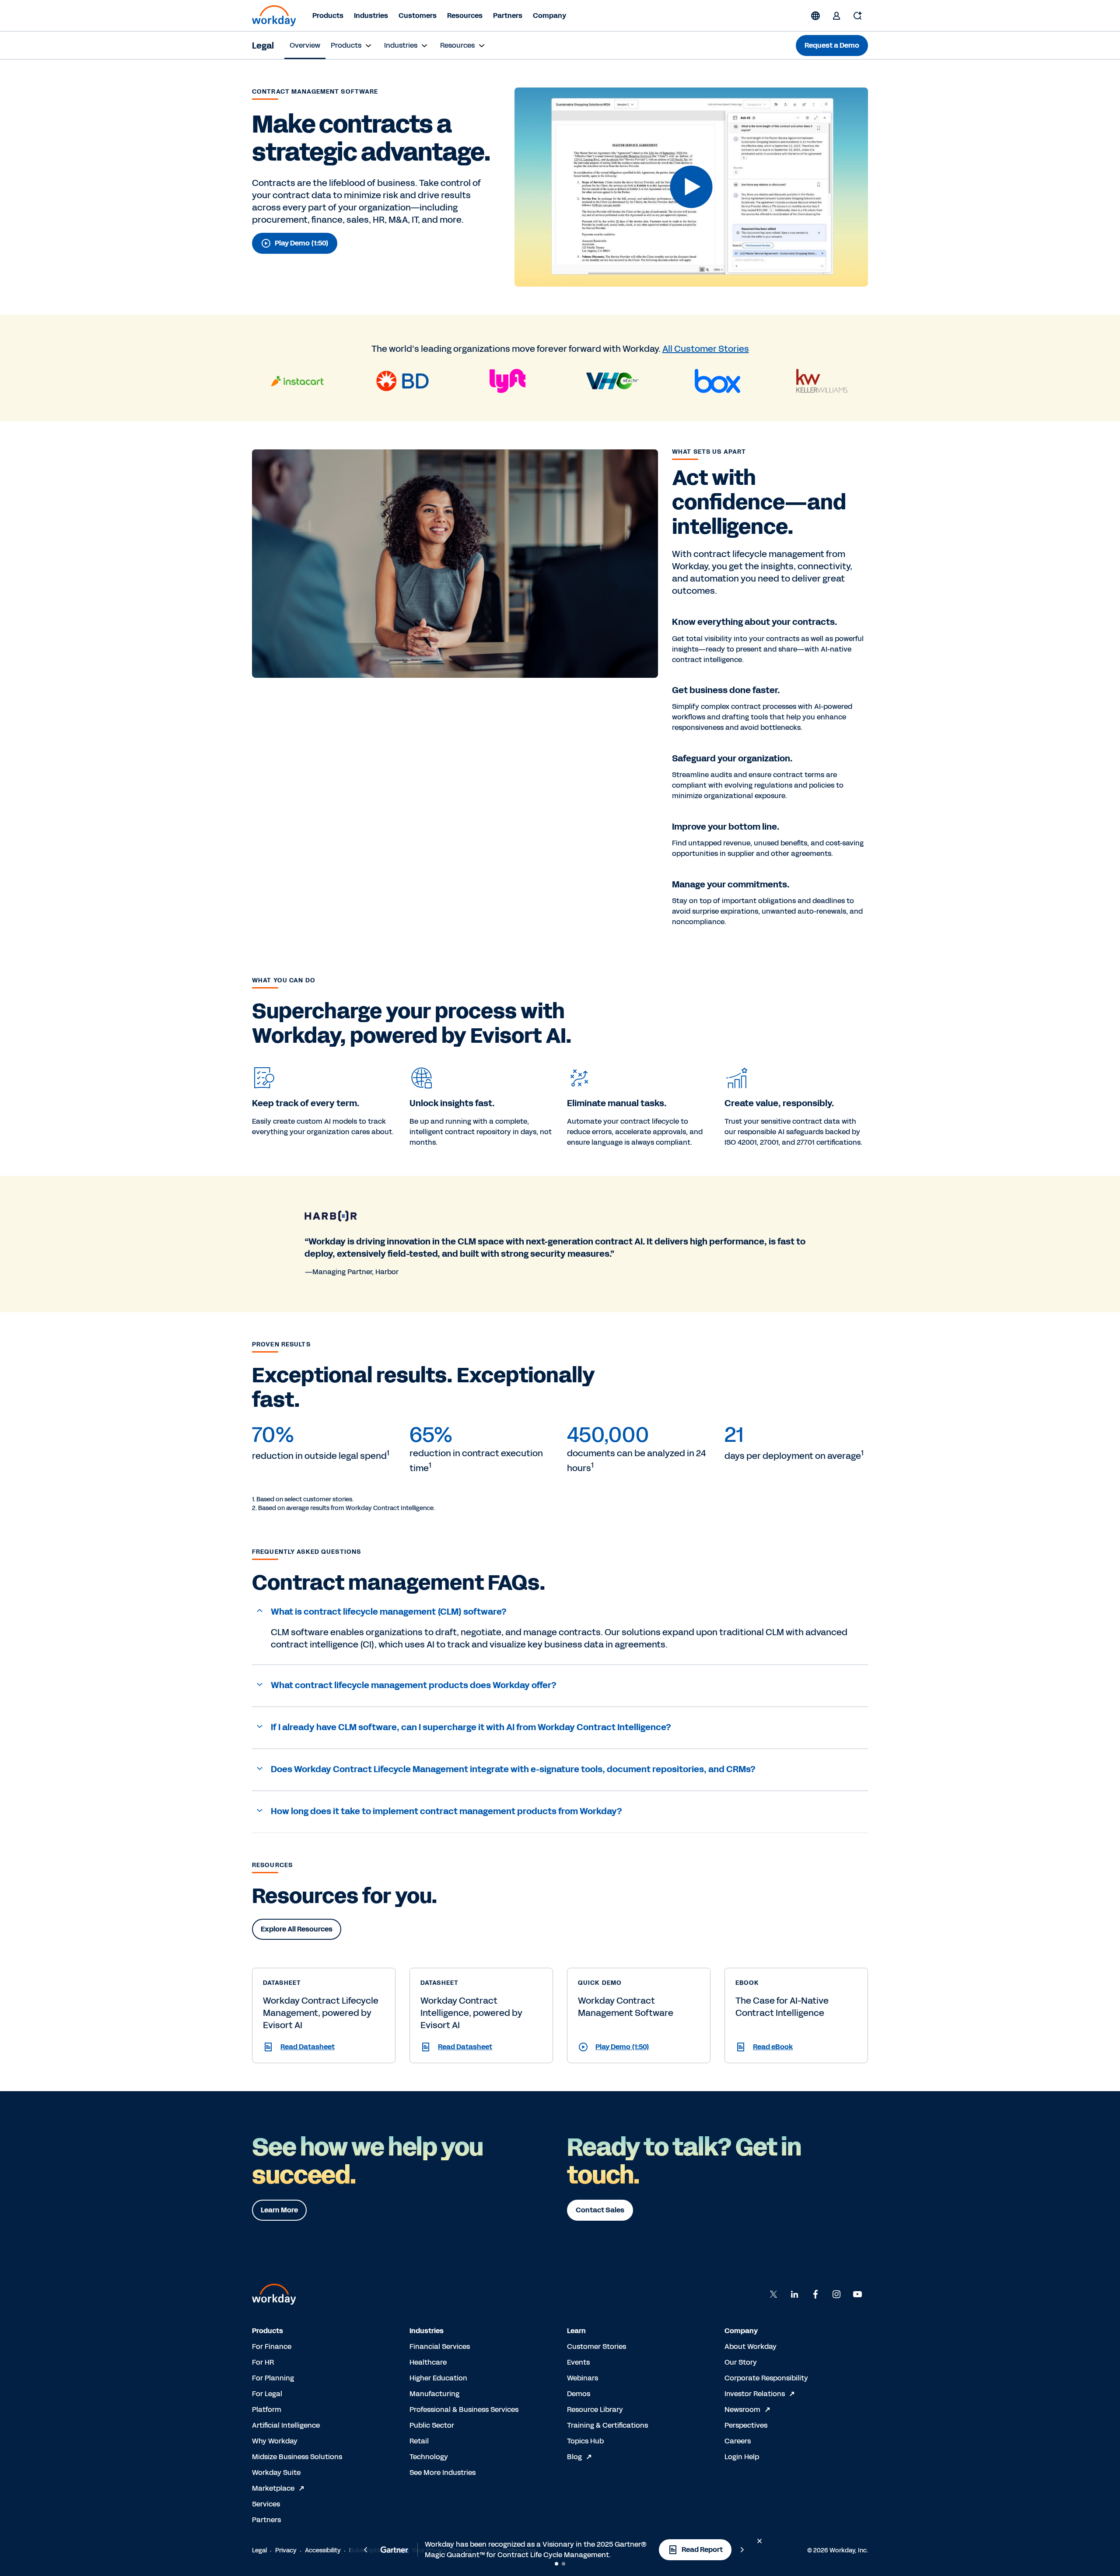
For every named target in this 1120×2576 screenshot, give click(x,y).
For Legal (267, 2394)
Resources (465, 16)
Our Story (741, 2362)
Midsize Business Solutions (297, 2457)
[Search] (857, 16)
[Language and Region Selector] (815, 16)
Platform (267, 2410)
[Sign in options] (836, 16)
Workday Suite (276, 2473)
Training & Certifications (607, 2425)
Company (549, 16)
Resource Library (595, 2410)
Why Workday (275, 2441)
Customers (418, 16)
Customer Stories (597, 2346)
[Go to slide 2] (563, 2564)
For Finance (272, 2346)
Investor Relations (755, 2394)
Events (578, 2362)
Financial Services (440, 2346)
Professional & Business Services (464, 2410)
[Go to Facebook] (815, 2294)
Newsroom (742, 2410)
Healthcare (428, 2362)
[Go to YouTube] (857, 2294)
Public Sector (432, 2425)
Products (328, 16)
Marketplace (273, 2488)
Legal (263, 46)
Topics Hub (585, 2441)
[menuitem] (305, 46)
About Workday (751, 2346)
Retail (419, 2441)
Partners (508, 16)
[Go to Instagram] (836, 2294)
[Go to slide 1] (556, 2564)
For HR (263, 2362)
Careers (738, 2441)
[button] (691, 187)
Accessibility (323, 2550)
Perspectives (746, 2425)
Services (266, 2504)
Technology (429, 2457)
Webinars (583, 2378)
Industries (371, 16)
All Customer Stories (706, 349)
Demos (579, 2394)
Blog (574, 2457)
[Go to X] (773, 2294)
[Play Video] (691, 187)
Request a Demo (832, 45)
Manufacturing (434, 2394)
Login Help (742, 2457)
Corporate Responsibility (766, 2378)
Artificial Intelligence (286, 2425)
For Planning (273, 2378)
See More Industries (443, 2473)
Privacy (286, 2550)
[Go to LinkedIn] (794, 2294)
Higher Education (438, 2378)
